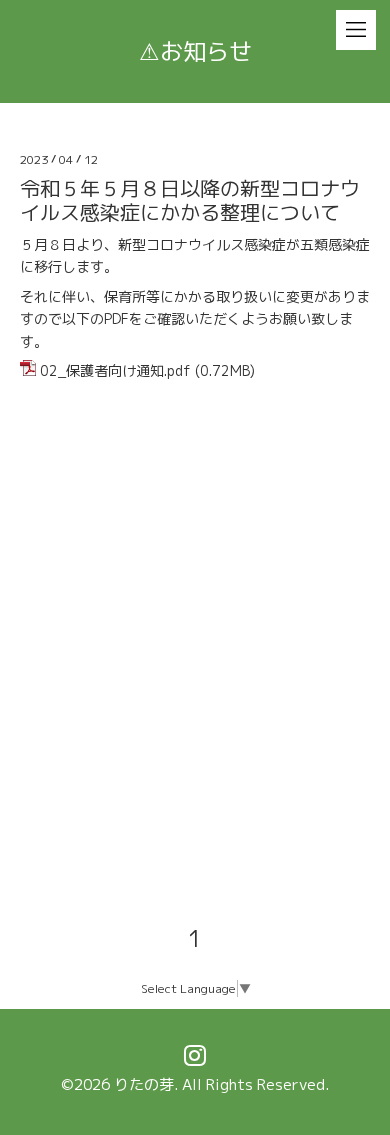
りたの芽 (144, 1084)
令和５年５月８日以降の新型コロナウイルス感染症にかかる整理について (190, 200)
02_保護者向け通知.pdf (115, 370)
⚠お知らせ (195, 51)
